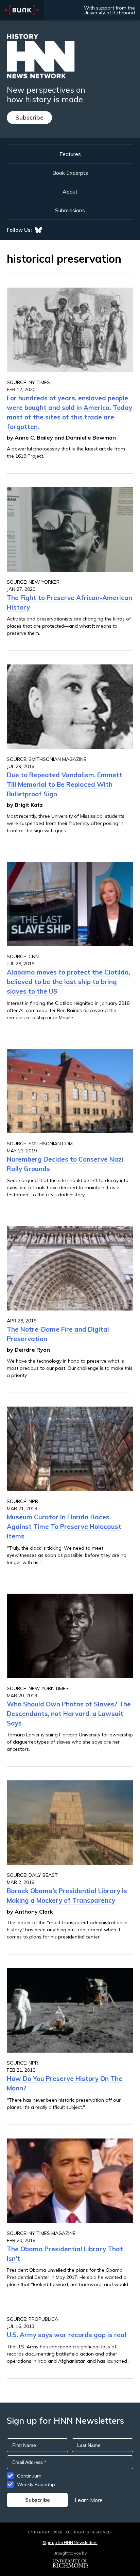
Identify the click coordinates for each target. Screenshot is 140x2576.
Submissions (70, 210)
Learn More (89, 2500)
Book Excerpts (70, 173)
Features (70, 154)
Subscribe (29, 117)
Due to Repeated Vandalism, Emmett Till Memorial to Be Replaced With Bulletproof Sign (65, 784)
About (70, 191)
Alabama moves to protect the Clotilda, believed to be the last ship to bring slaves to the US (68, 982)
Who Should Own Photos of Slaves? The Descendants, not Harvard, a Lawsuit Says (69, 1714)
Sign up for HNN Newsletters (70, 2542)
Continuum (29, 2476)
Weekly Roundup (36, 2484)
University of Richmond (109, 13)
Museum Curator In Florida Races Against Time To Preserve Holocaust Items (64, 1527)
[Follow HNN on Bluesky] (38, 230)
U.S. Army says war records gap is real (67, 2335)
